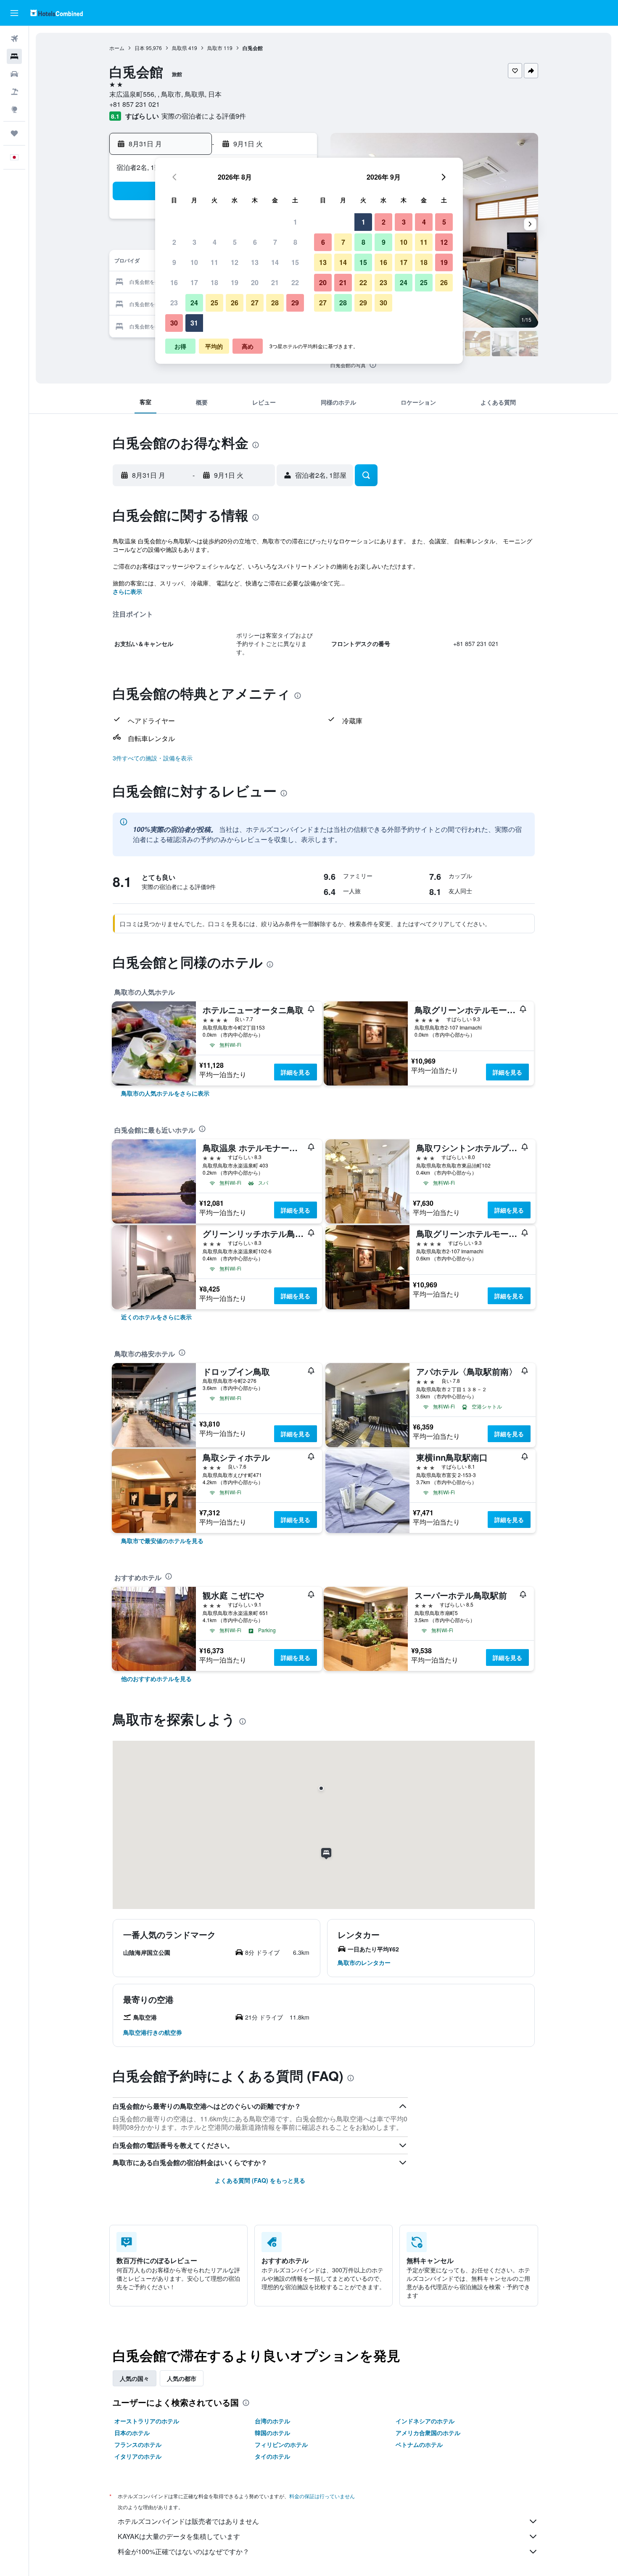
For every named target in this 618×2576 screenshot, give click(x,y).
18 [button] (214, 282)
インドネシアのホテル (425, 2421)
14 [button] (275, 262)
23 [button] (174, 303)
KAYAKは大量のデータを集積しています (179, 2536)
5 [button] (235, 242)
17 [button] (194, 282)
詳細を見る (296, 1072)
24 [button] (194, 303)
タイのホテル (272, 2456)
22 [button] (295, 282)
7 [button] (275, 242)
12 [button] (235, 262)
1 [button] (295, 222)
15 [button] (295, 262)
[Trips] (14, 133)
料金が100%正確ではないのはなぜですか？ (184, 2551)
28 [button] (275, 303)
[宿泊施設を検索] (14, 56)
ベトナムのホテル (419, 2444)
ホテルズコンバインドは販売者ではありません (188, 2521)
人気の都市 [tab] (182, 2378)
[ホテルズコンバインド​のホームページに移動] (57, 13)
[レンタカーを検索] (14, 74)
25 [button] (214, 303)
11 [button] (214, 262)
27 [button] (255, 303)
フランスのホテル (138, 2444)
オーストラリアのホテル (147, 2421)
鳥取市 (215, 48)
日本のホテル (132, 2433)
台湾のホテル (272, 2421)
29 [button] (295, 303)
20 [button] (255, 282)
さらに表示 (127, 591)
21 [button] (275, 282)
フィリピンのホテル (281, 2444)
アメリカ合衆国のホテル (428, 2433)
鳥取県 (180, 48)
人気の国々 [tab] (135, 2378)
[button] (14, 13)
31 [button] (194, 323)
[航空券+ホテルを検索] (14, 92)
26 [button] (235, 303)
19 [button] (235, 282)
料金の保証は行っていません (322, 2496)
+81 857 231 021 (135, 104)
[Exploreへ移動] (14, 109)
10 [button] (194, 262)
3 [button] (194, 242)
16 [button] (174, 282)
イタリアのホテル (138, 2456)
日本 (140, 48)
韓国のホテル (272, 2433)
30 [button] (174, 323)
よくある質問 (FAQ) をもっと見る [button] (260, 2180)
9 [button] (174, 262)
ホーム (117, 48)
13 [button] (255, 262)
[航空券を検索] (14, 39)
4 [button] (215, 242)
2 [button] (174, 242)
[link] (165, 1093)
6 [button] (255, 242)
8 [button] (295, 242)
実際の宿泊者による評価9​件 (204, 116)
